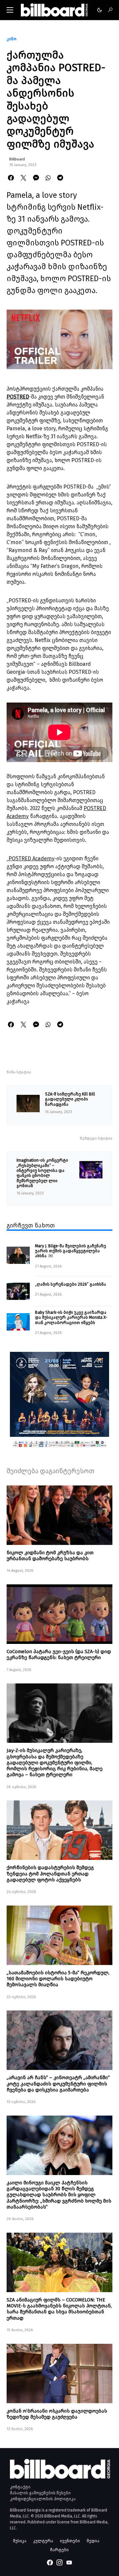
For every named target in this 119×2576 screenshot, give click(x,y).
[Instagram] (59, 2562)
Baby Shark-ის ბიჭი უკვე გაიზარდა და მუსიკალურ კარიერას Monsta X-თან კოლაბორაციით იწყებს (71, 1317)
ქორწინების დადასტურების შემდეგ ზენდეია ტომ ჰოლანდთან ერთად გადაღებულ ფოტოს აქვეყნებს (50, 1873)
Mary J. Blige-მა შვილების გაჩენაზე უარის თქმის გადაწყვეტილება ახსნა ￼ (71, 1251)
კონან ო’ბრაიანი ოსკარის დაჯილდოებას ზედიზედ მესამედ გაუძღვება (57, 2414)
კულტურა (43, 2541)
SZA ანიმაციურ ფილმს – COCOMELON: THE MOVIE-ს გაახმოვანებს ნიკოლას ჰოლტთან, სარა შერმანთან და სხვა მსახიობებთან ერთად (59, 2309)
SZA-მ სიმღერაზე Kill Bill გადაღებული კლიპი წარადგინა (70, 1099)
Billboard (17, 159)
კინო (12, 39)
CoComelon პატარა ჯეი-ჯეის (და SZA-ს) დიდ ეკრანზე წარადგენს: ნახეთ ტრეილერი (59, 1654)
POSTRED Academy (32, 859)
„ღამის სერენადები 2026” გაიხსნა (71, 1284)
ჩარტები (59, 2550)
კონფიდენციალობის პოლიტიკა (43, 2499)
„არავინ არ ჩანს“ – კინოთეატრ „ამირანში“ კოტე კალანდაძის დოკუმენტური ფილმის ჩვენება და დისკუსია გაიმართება (58, 2083)
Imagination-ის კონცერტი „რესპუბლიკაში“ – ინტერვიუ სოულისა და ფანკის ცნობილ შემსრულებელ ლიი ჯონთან (42, 1173)
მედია (93, 2541)
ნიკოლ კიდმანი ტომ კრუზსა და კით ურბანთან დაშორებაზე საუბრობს (50, 1556)
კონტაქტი (20, 2487)
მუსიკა (20, 2541)
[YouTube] (69, 2562)
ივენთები (70, 2541)
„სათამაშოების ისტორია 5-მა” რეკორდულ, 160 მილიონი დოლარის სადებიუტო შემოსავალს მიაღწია (58, 1979)
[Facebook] (50, 2562)
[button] (10, 10)
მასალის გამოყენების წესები (40, 2493)
